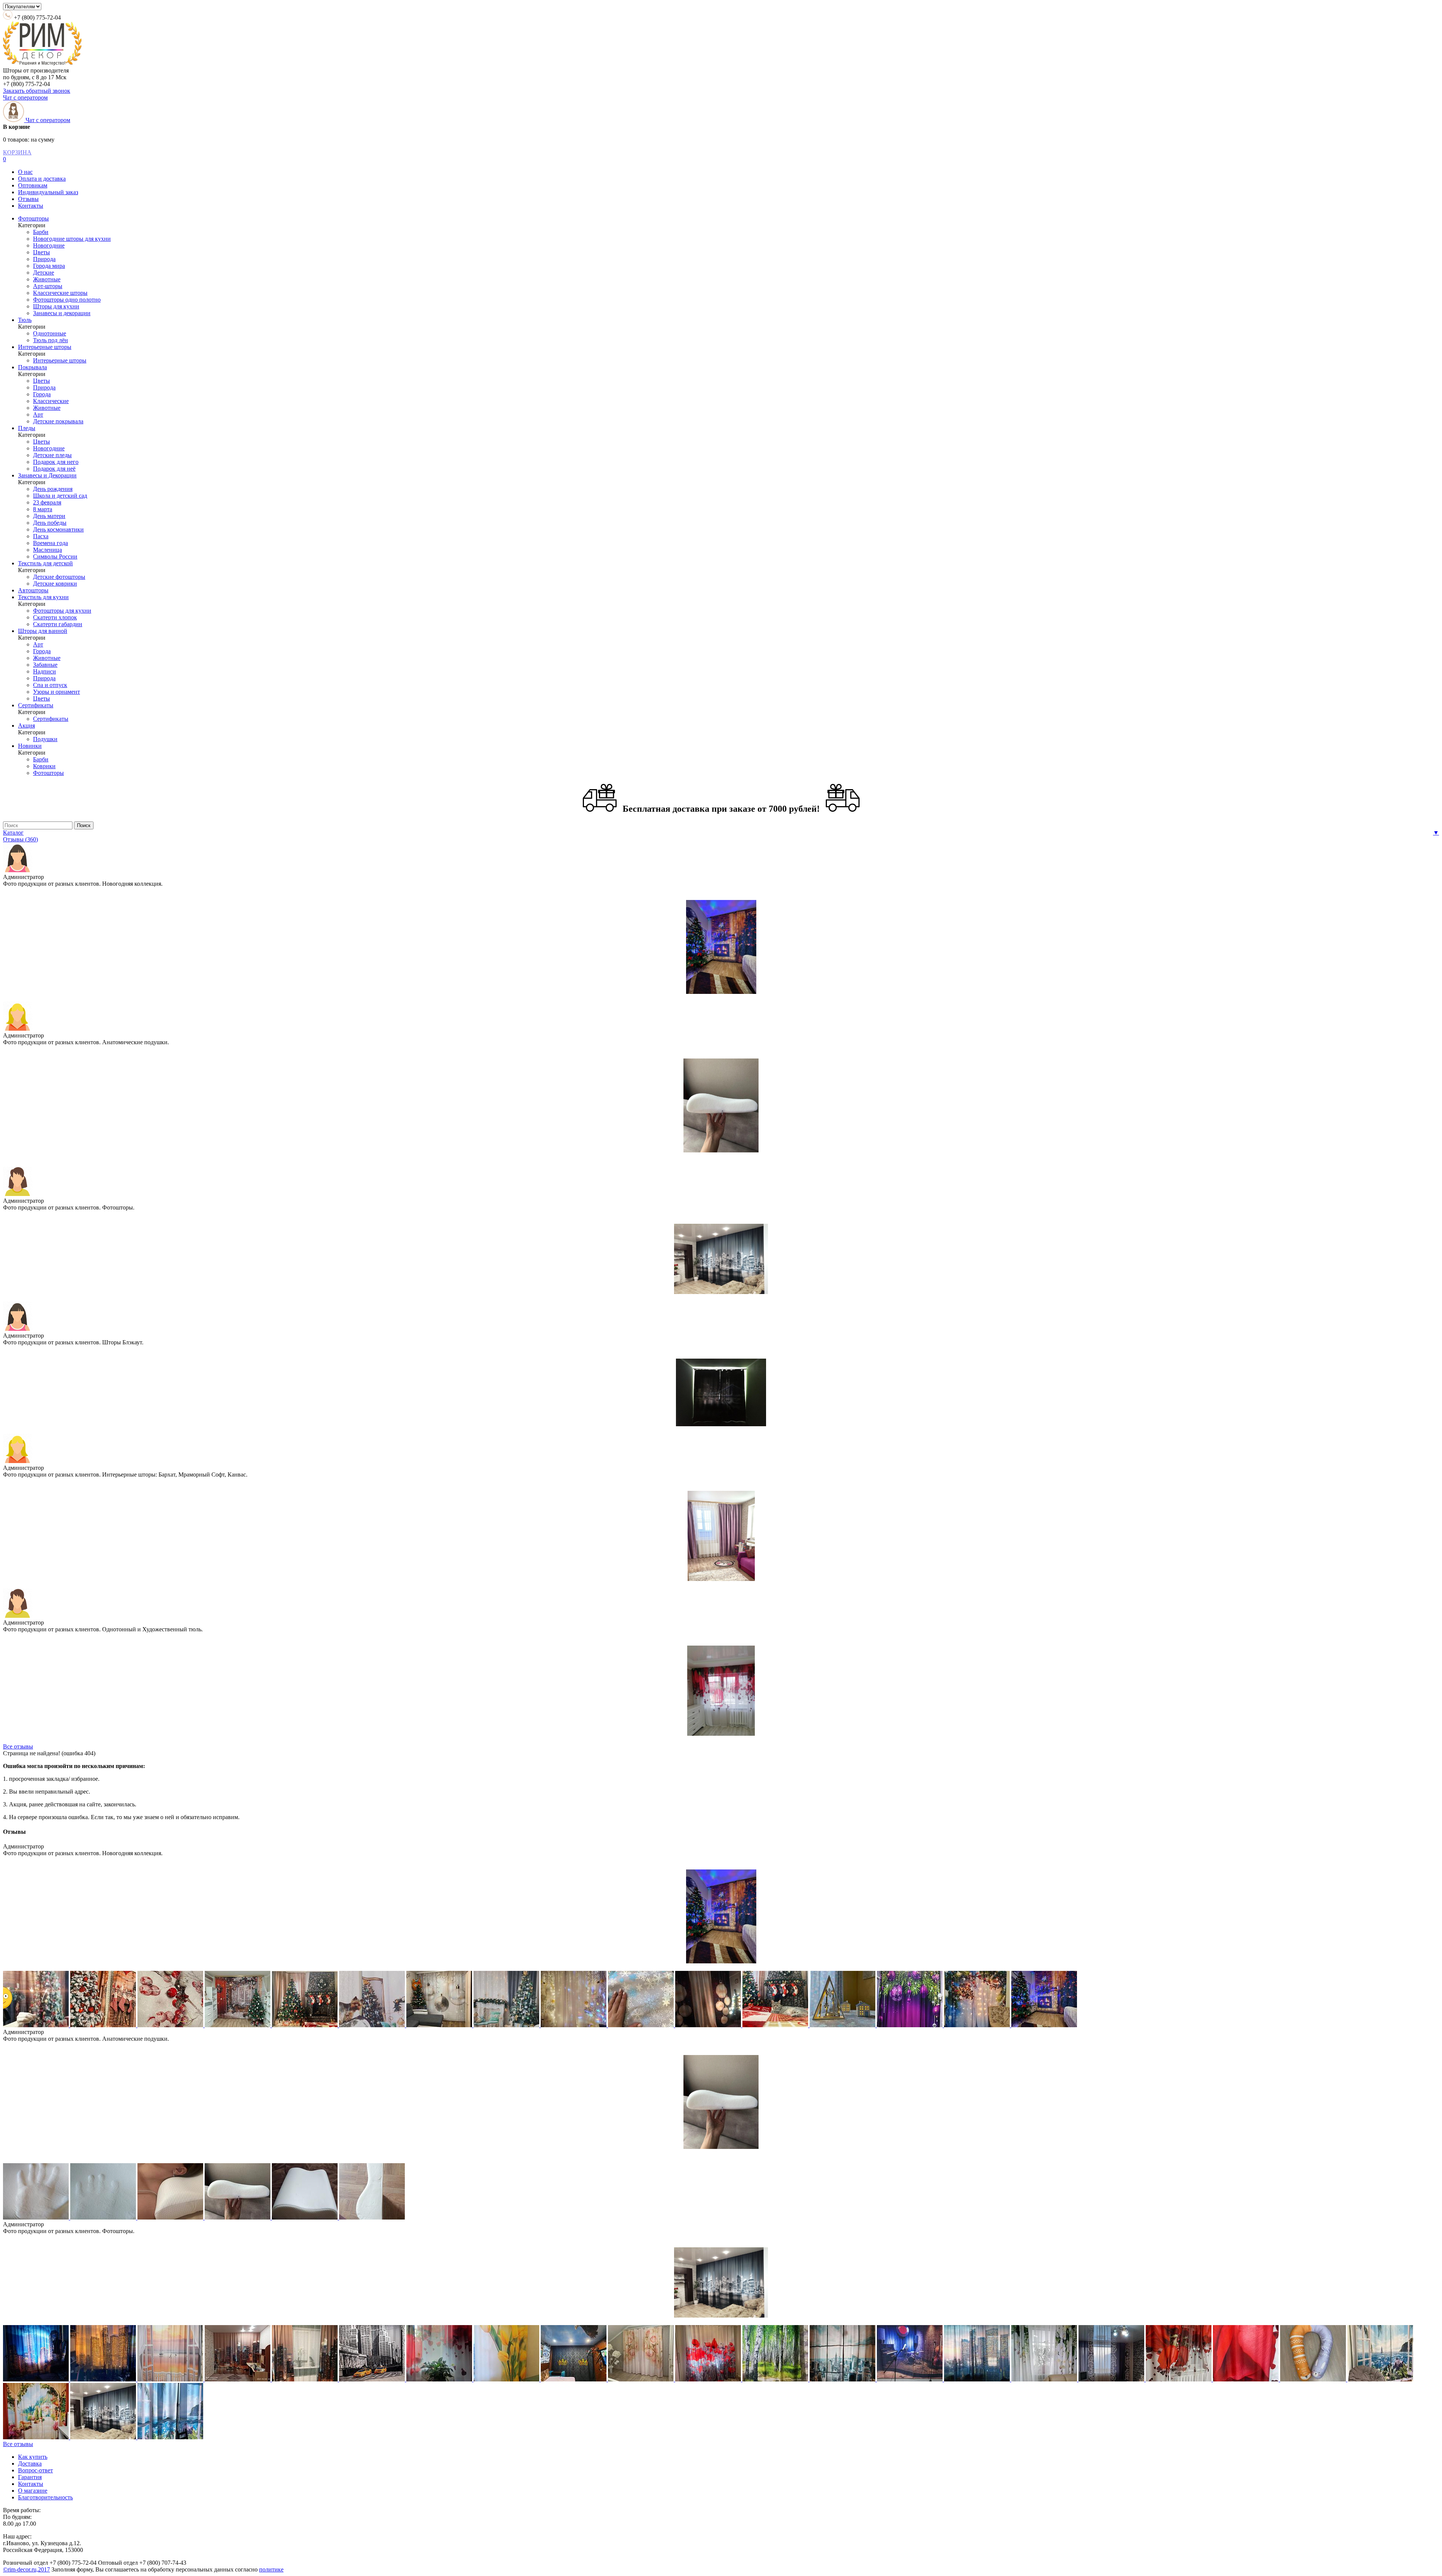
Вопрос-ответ (35, 2470)
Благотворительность (45, 2497)
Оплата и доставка (42, 179)
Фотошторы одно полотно (67, 300)
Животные (47, 279)
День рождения (53, 489)
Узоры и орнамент (57, 692)
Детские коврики (55, 584)
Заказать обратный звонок (37, 91)
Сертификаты (36, 705)
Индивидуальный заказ (48, 192)
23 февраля (47, 502)
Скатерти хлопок (55, 617)
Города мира (49, 266)
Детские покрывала (58, 421)
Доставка (30, 2464)
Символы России (55, 556)
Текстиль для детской (45, 563)
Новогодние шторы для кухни (72, 239)
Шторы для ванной (43, 631)
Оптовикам (33, 185)
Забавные (45, 665)
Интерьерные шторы (45, 347)
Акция (26, 726)
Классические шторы (60, 293)
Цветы (41, 252)
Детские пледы (52, 455)
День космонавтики (58, 529)
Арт (38, 414)
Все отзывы (18, 1746)
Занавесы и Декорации (47, 475)
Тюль (25, 320)
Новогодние (49, 245)
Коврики (44, 766)
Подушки (45, 739)
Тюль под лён (51, 340)
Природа (44, 259)
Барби (41, 232)
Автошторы (33, 590)
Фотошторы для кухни (62, 611)
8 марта (43, 509)
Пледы (27, 428)
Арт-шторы (48, 286)
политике (271, 2569)
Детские (44, 273)
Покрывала (32, 367)
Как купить (33, 2457)
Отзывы (28, 199)
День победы (50, 523)
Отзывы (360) (20, 839)
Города (42, 394)
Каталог (13, 833)
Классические (51, 401)
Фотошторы (33, 218)
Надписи (44, 671)
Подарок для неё (54, 469)
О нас (25, 172)
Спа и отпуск (50, 685)
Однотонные (50, 333)
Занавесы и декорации (62, 313)
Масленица (48, 550)
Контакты (31, 206)
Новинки (30, 746)
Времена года (51, 543)
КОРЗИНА (17, 152)
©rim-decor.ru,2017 (26, 2569)
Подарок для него (56, 462)
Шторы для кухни (56, 306)
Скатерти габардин (58, 624)
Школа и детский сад (60, 496)
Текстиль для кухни (43, 597)
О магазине (33, 2491)
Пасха (41, 536)
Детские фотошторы (59, 577)
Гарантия (30, 2477)
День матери (49, 516)
